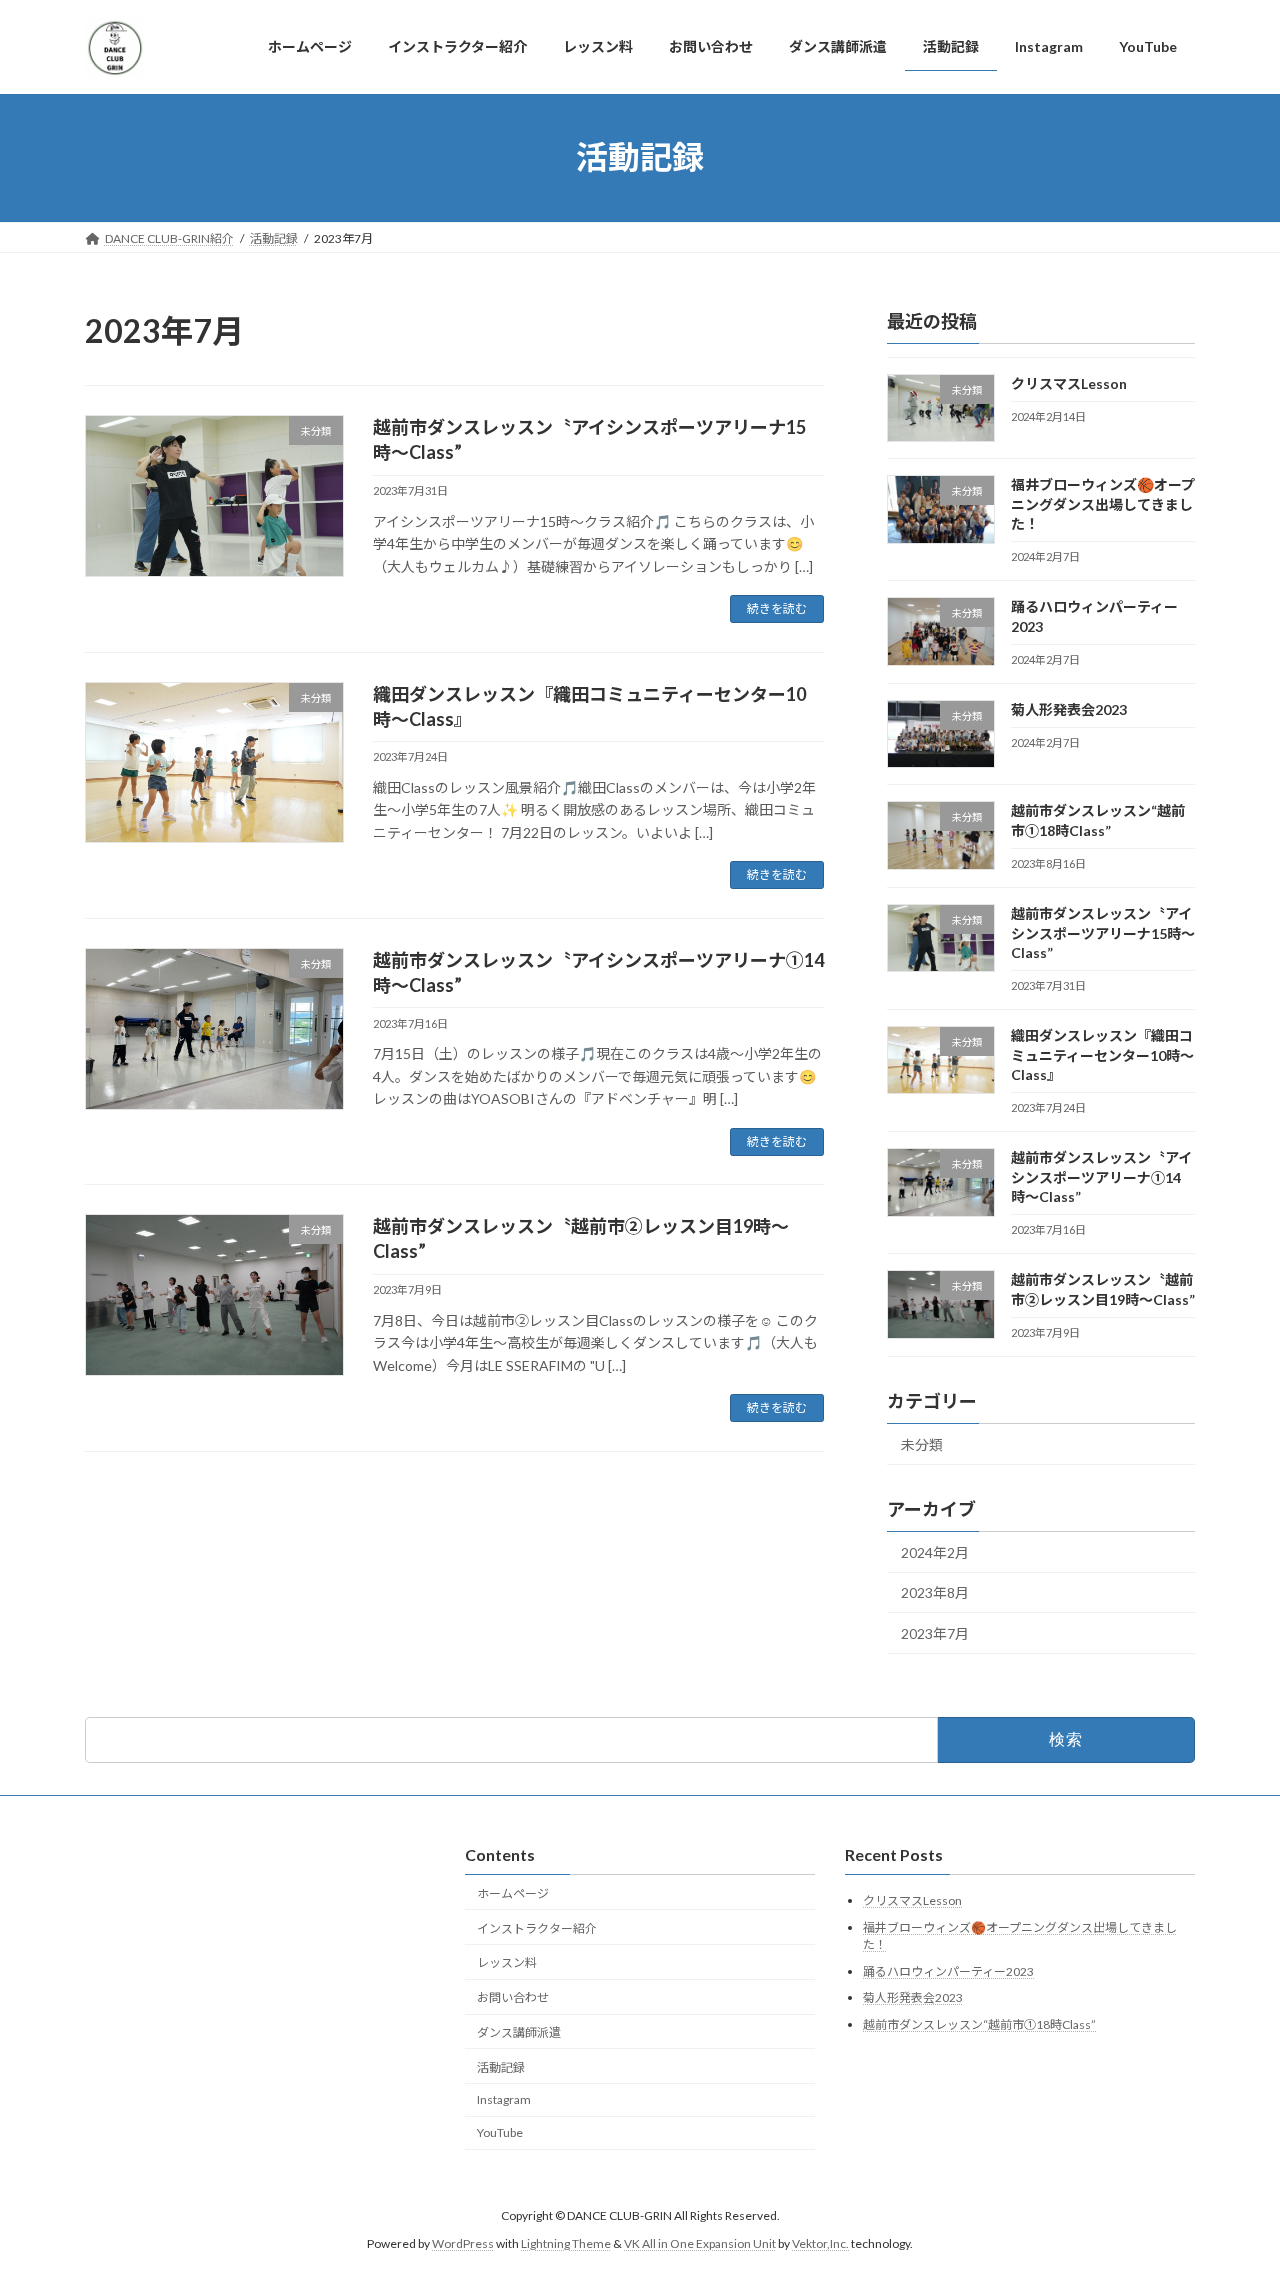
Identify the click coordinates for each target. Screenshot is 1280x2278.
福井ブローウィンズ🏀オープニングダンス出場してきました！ (1103, 504)
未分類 (922, 1444)
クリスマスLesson (1069, 383)
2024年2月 (935, 1551)
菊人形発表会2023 (1069, 709)
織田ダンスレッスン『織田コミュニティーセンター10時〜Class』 (1102, 1055)
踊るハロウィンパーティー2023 (948, 1971)
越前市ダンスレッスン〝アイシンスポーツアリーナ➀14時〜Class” (1101, 1177)
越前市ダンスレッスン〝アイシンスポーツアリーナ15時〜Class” (1103, 933)
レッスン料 (507, 1962)
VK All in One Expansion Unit (700, 2243)
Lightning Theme (566, 2243)
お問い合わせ (513, 1997)
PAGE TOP (1230, 2191)
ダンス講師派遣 (519, 2032)
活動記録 (501, 2067)
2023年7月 (935, 1633)
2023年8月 (935, 1592)
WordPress (463, 2243)
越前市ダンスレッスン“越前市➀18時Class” (979, 2024)
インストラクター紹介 (537, 1928)
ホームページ (513, 1893)
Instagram (504, 2099)
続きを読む (777, 608)
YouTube (500, 2132)
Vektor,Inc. (820, 2243)
